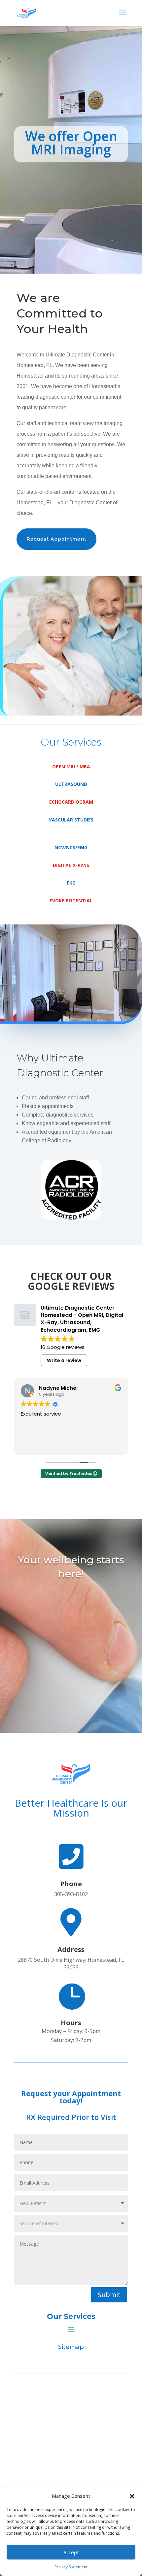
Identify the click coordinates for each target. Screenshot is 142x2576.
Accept (71, 2552)
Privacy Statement (71, 2567)
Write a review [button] (64, 1360)
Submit (109, 2295)
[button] (132, 2496)
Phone (71, 1884)
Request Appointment (56, 539)
